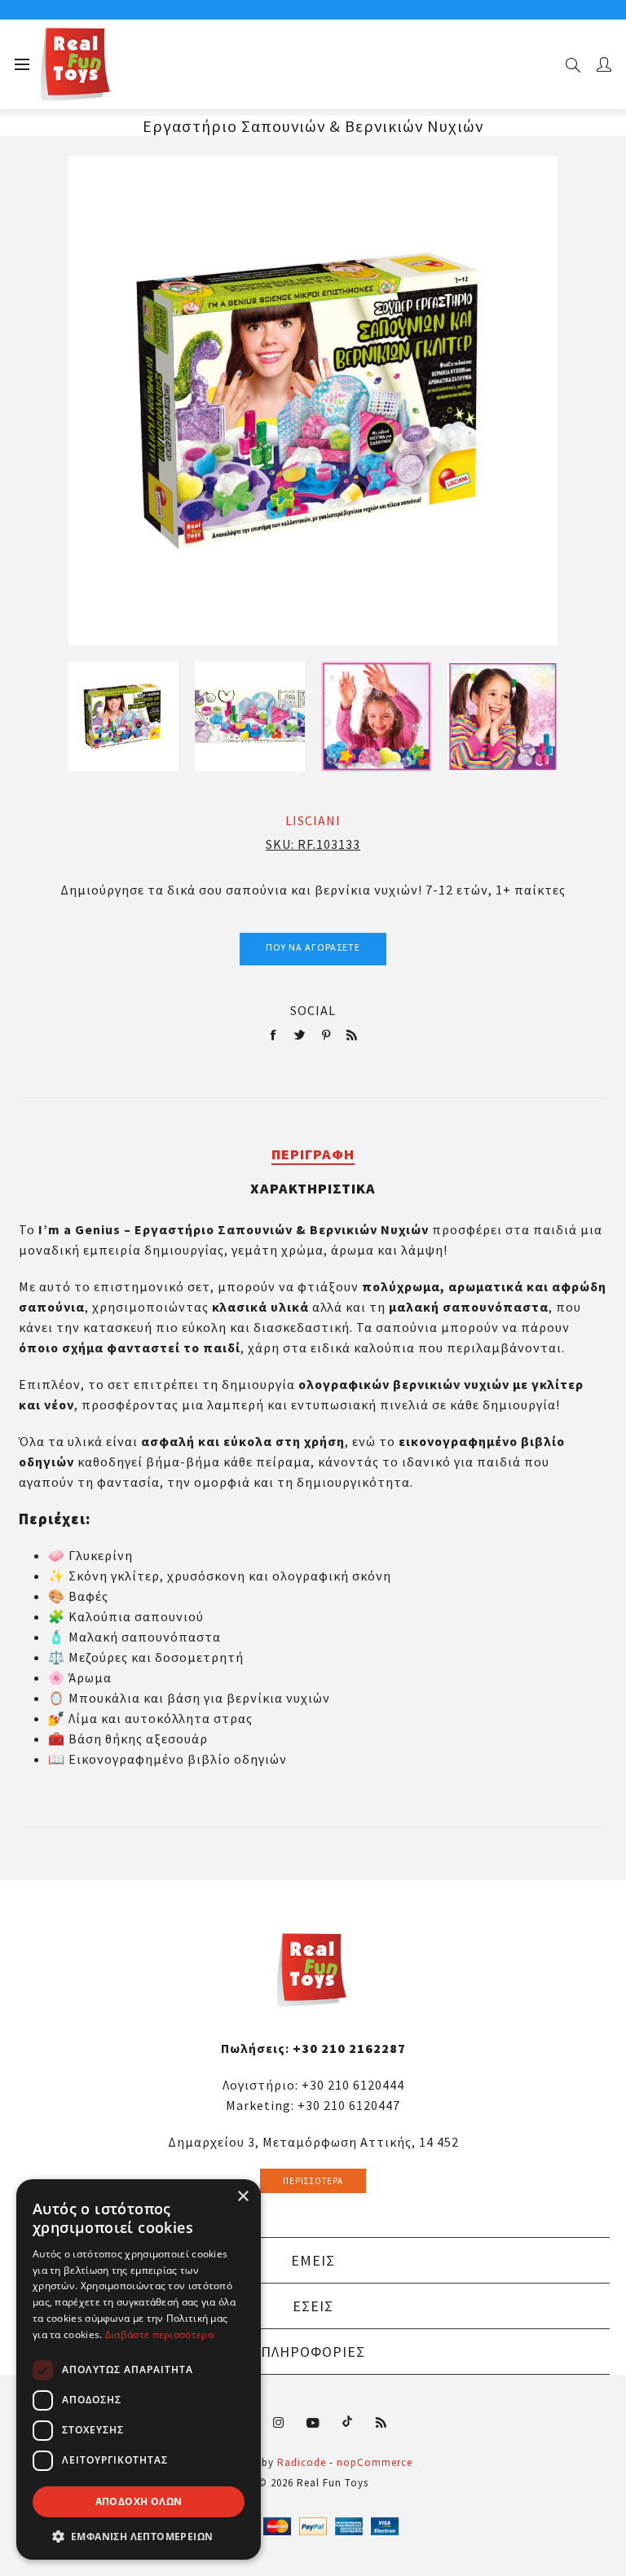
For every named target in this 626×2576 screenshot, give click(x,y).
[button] (139, 2536)
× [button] (242, 2197)
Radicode (302, 2462)
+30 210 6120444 (353, 2085)
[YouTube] (313, 2423)
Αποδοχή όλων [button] (139, 2501)
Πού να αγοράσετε (313, 947)
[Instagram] (279, 2423)
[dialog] (139, 2369)
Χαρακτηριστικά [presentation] (313, 1188)
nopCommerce (375, 2462)
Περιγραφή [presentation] (313, 1154)
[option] (123, 717)
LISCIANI (313, 820)
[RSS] (381, 2423)
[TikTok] (347, 2420)
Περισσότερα (313, 2181)
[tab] (313, 1154)
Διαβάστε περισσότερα (159, 2334)
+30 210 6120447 (349, 2105)
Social (313, 1010)
